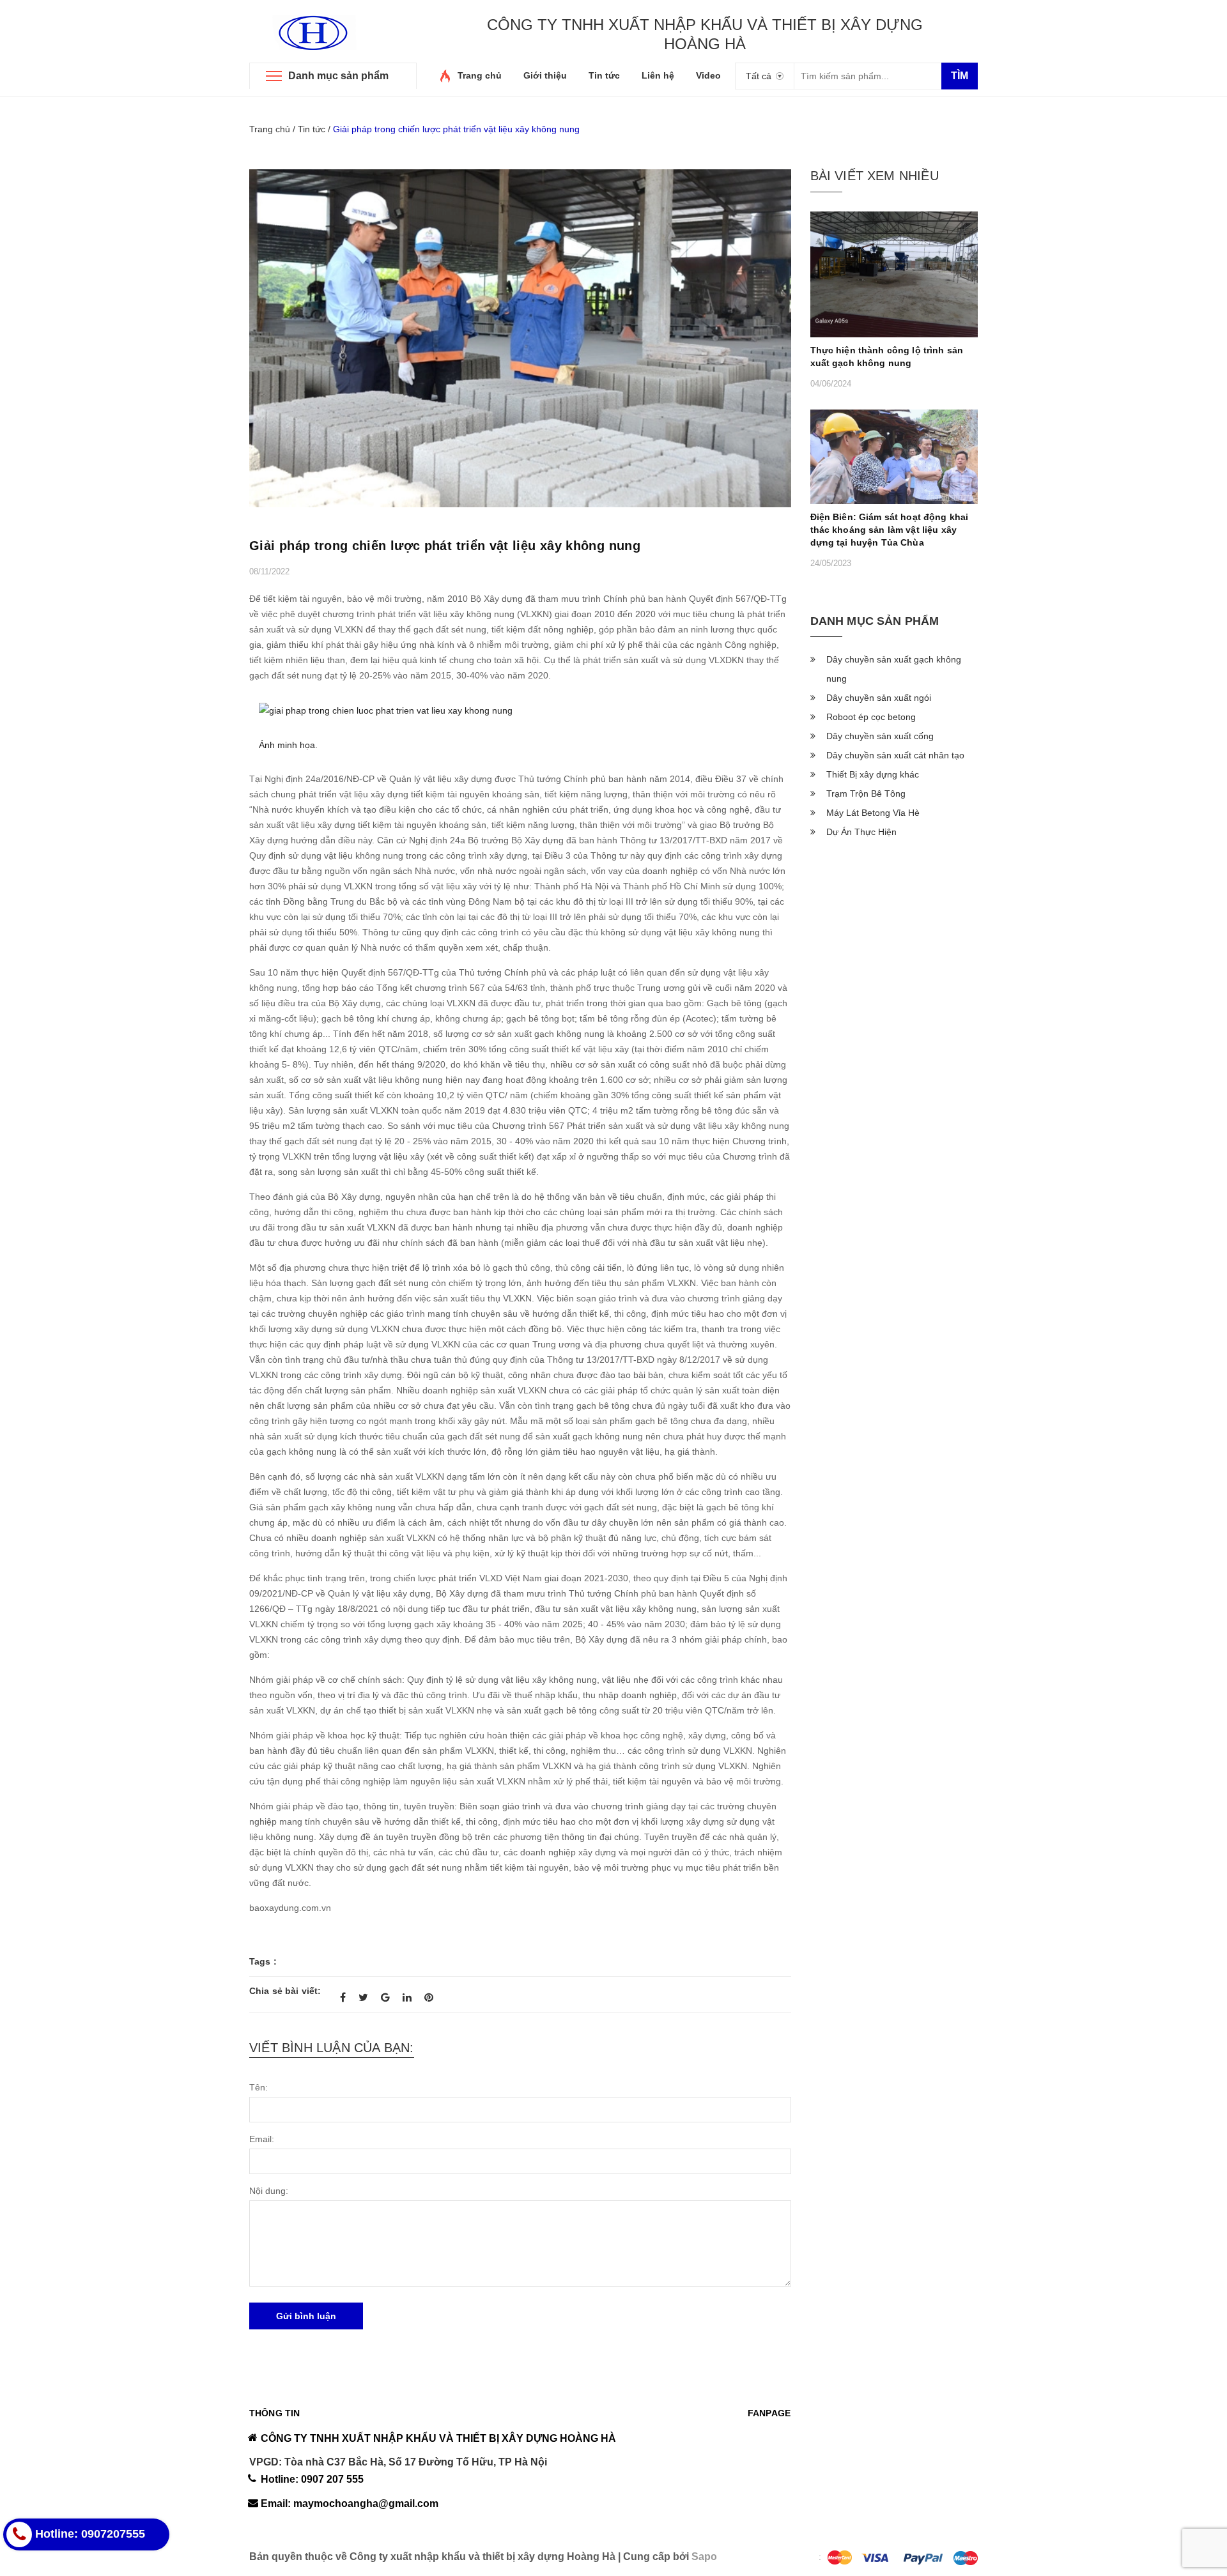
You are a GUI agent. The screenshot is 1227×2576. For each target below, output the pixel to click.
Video (708, 75)
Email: (262, 2139)
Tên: (259, 2087)
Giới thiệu (545, 75)
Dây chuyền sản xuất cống (880, 736)
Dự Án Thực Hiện (861, 832)
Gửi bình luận (306, 2316)
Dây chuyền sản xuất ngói (879, 698)
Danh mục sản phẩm (338, 76)
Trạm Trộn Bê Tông (866, 793)
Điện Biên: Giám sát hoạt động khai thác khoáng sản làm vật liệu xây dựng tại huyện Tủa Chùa (890, 530)
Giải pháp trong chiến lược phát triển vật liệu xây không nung (445, 546)
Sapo (704, 2557)
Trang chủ (480, 75)
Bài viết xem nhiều (875, 176)
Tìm (960, 76)
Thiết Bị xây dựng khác (873, 774)
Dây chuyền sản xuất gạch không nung (894, 669)
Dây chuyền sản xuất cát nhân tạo (895, 755)
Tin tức (604, 75)
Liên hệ (658, 75)
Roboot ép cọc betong (871, 717)
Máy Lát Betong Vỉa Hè (873, 813)
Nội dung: (269, 2191)
